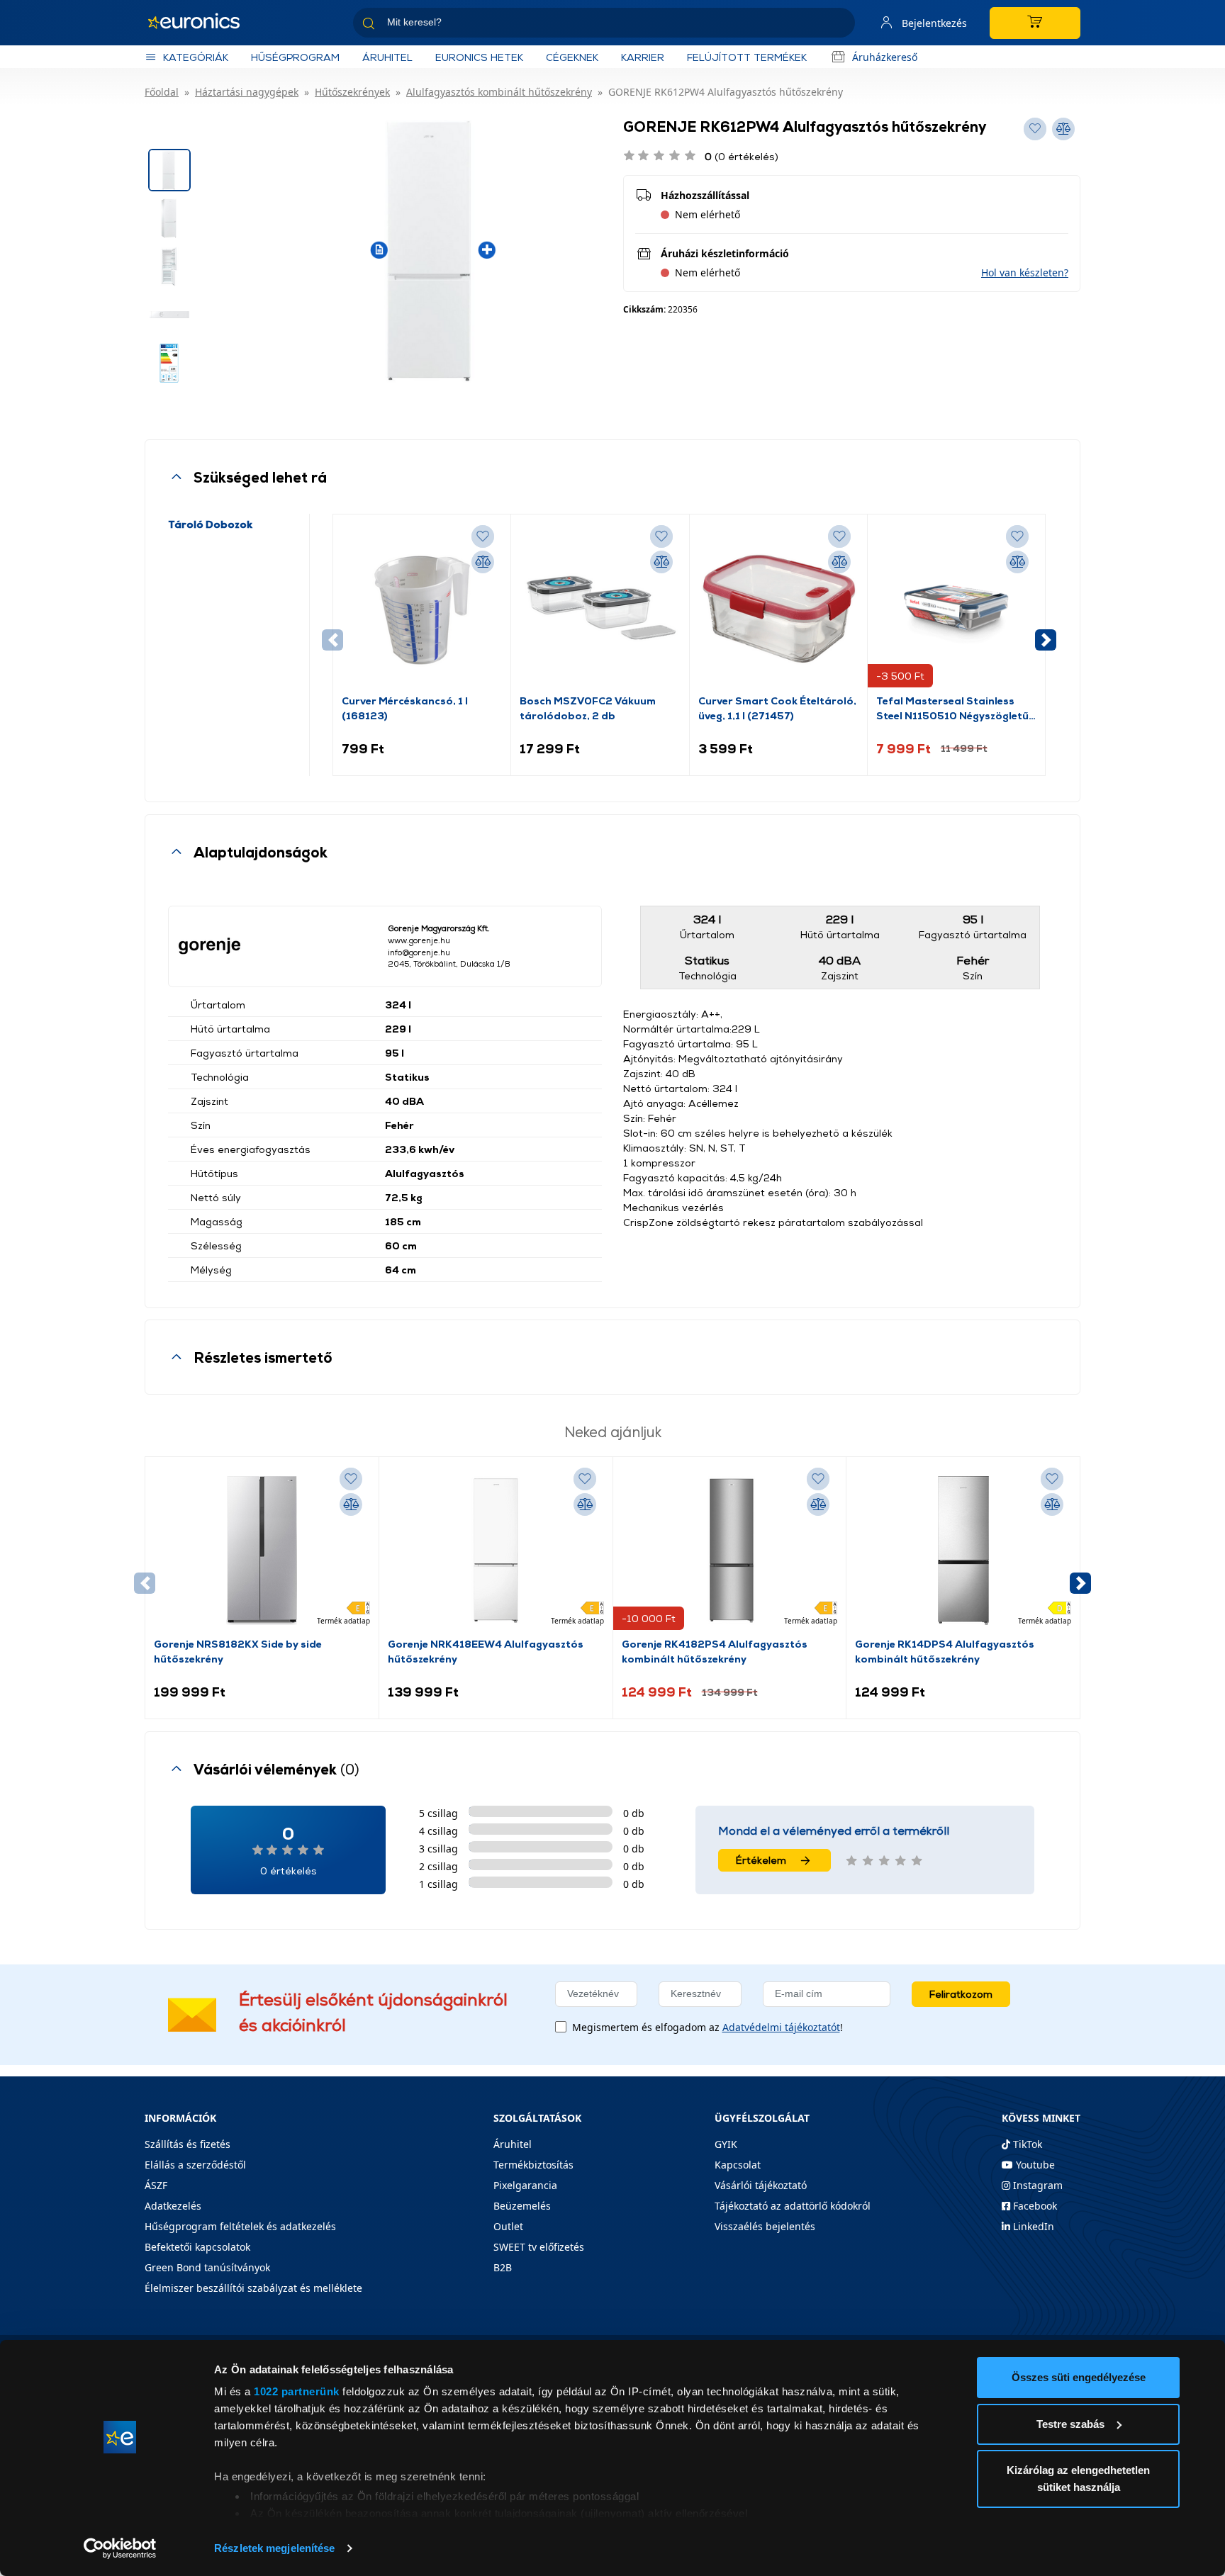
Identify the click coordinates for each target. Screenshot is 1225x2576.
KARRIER (643, 57)
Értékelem (761, 1860)
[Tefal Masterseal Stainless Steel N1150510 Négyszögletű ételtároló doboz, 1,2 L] (956, 608)
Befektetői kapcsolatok (197, 2247)
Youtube (1034, 2165)
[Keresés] (839, 25)
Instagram (1036, 2185)
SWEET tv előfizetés (539, 2247)
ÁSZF (156, 2185)
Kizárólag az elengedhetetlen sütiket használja (1078, 2479)
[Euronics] (201, 23)
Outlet (508, 2226)
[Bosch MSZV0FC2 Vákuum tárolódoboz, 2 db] (600, 608)
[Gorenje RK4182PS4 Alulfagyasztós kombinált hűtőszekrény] (729, 1551)
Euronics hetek (479, 57)
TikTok (1026, 2144)
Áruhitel (387, 57)
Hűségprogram (295, 57)
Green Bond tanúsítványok (207, 2267)
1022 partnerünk (297, 2391)
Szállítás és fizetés (188, 2144)
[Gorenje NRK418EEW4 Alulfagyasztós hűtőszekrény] (496, 1551)
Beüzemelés (522, 2206)
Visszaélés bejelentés (765, 2226)
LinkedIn (1032, 2226)
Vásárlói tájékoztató (761, 2185)
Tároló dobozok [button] (210, 524)
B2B (503, 2267)
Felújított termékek (747, 57)
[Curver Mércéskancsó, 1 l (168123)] (422, 608)
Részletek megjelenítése (274, 2548)
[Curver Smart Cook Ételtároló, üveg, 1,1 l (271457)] (778, 608)
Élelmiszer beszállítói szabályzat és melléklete (253, 2288)
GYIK (726, 2144)
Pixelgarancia (525, 2185)
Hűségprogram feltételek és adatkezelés (240, 2226)
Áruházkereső (885, 57)
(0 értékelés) (742, 156)
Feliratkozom (961, 1994)
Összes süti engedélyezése (1079, 2377)
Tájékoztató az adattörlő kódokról (793, 2206)
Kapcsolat (738, 2165)
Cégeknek (572, 57)
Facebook (1034, 2206)
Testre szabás (1070, 2424)
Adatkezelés (173, 2206)
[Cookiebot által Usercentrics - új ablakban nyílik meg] (120, 2548)
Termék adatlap (343, 1621)
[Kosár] (1035, 23)
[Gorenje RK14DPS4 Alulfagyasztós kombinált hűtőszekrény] (963, 1551)
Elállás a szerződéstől (195, 2165)
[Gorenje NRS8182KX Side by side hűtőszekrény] (262, 1551)
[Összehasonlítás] (483, 562)
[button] (1025, 272)
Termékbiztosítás (533, 2165)
